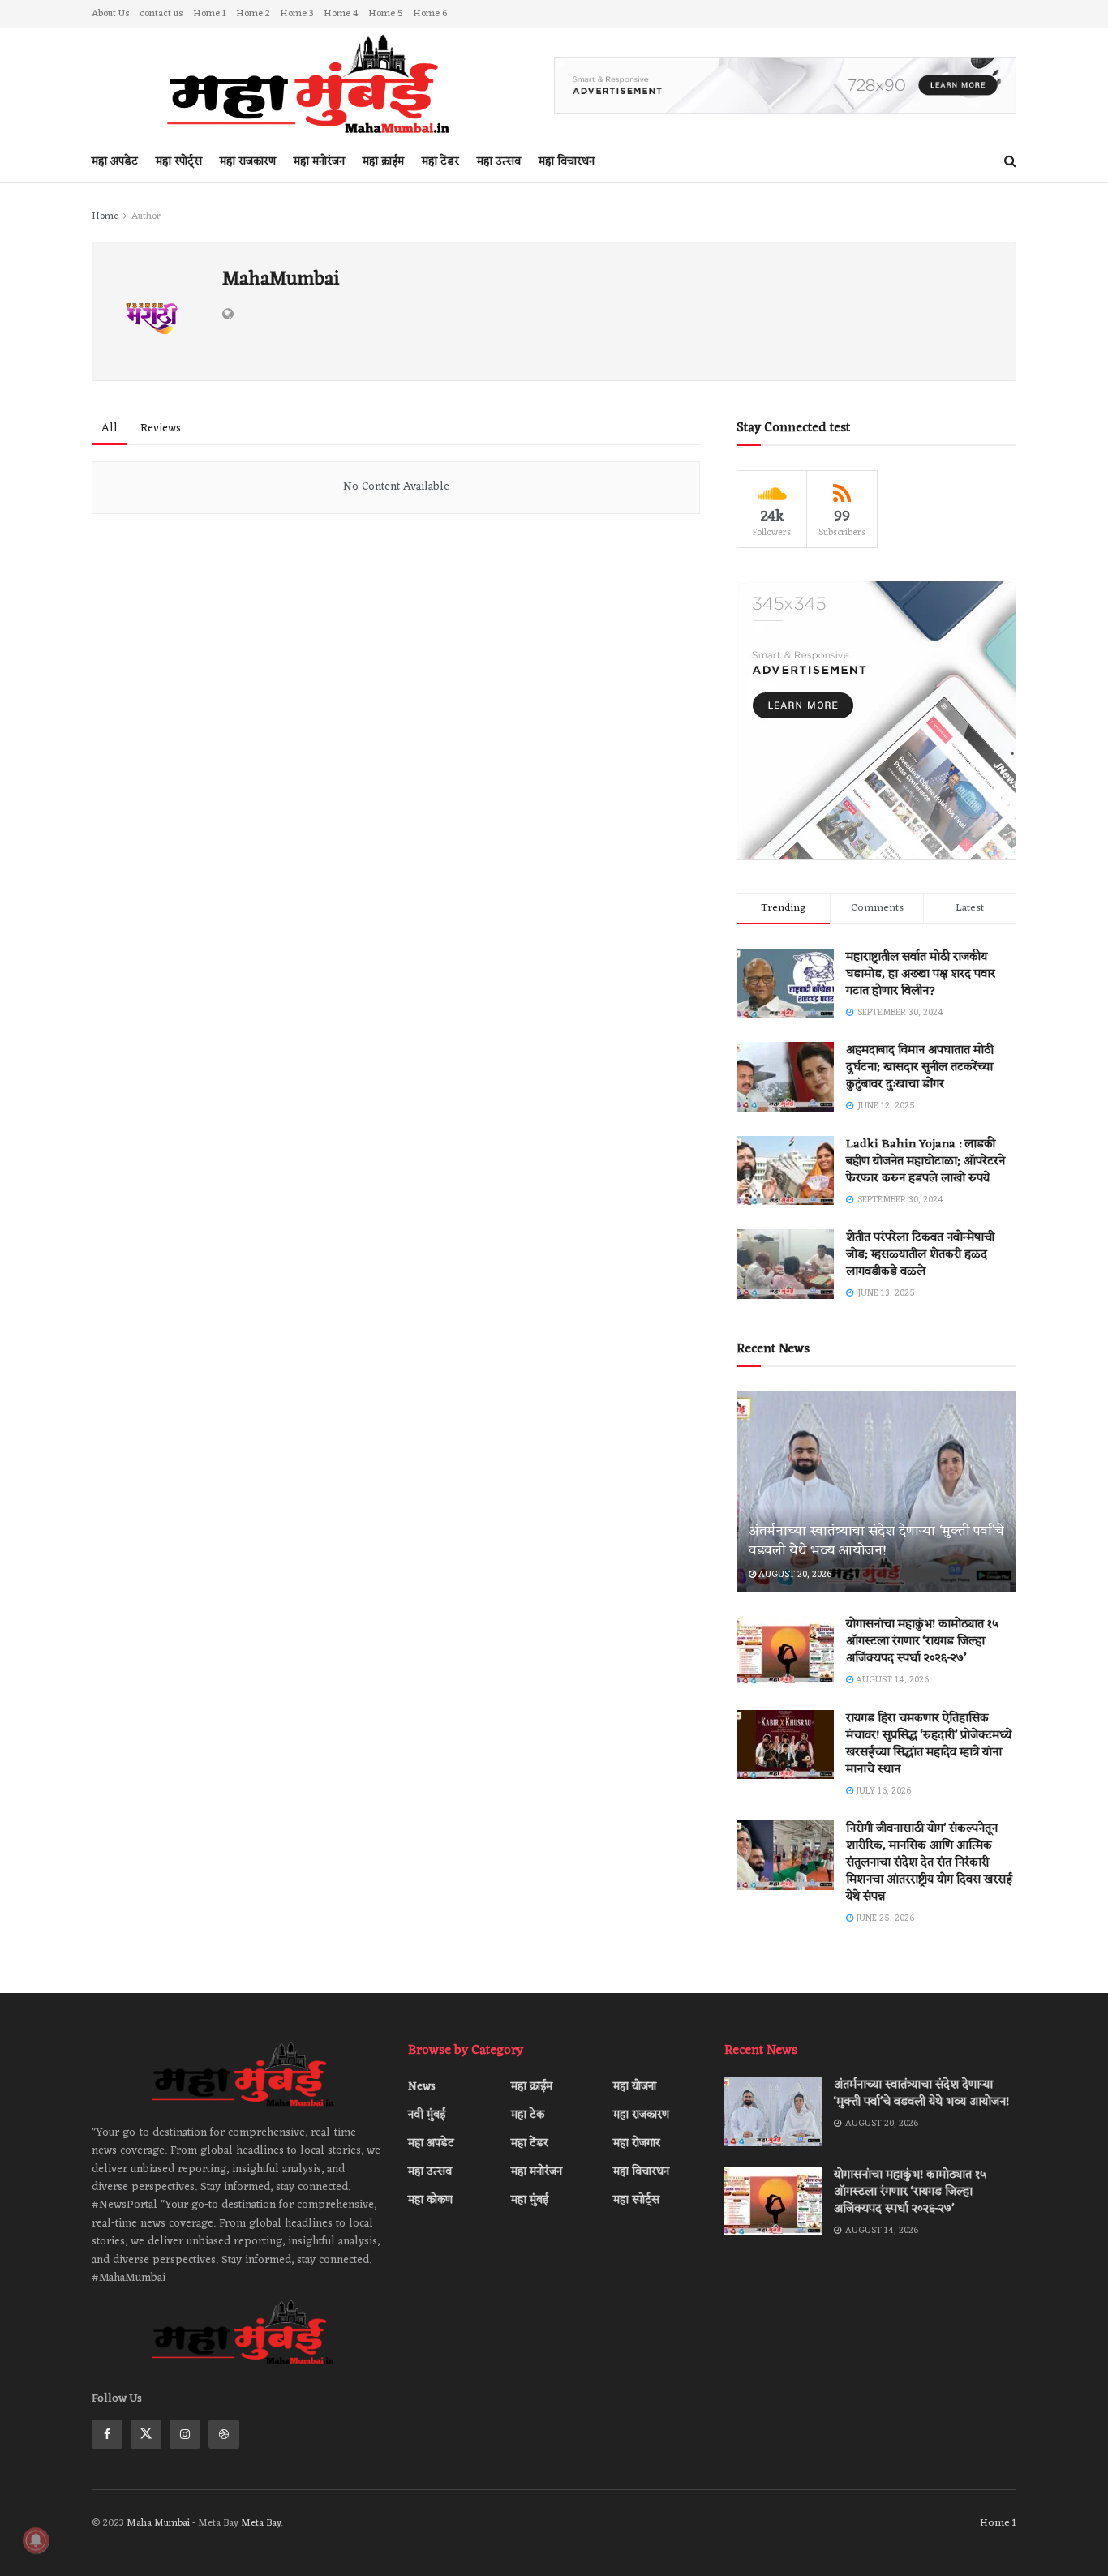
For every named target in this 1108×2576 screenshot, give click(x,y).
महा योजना (635, 2087)
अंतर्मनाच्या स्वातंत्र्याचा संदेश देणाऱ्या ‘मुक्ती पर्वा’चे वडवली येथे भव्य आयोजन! (876, 1541)
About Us (111, 14)
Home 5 (386, 14)
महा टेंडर (440, 162)
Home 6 (430, 14)
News (422, 2087)
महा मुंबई (530, 2200)
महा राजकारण (248, 162)
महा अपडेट (115, 162)
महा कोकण (430, 2200)
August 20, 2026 (794, 1575)
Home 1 (210, 14)
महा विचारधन (567, 162)
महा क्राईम (383, 162)
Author (146, 216)
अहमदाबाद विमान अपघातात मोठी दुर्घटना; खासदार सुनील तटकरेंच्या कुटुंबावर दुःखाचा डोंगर (920, 1067)
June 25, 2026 (884, 1918)
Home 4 (341, 14)
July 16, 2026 (882, 1791)
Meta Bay (261, 2523)
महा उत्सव (499, 162)
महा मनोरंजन (319, 162)
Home (105, 216)
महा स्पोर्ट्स (179, 162)
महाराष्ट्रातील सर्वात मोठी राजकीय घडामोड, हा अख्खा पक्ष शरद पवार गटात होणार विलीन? (921, 974)
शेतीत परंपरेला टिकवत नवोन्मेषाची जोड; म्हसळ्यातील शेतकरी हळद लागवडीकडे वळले (920, 1255)
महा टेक (528, 2115)
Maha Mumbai (159, 2523)
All (110, 429)
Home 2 (253, 14)
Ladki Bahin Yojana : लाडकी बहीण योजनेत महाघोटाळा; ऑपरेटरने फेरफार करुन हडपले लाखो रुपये (925, 1162)
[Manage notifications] (36, 2540)
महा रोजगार (637, 2143)
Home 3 (297, 14)
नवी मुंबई (427, 2115)
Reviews (161, 429)
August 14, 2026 (891, 1680)
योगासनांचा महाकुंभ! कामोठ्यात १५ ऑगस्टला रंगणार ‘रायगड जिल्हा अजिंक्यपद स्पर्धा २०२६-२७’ (922, 1642)
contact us (161, 14)
